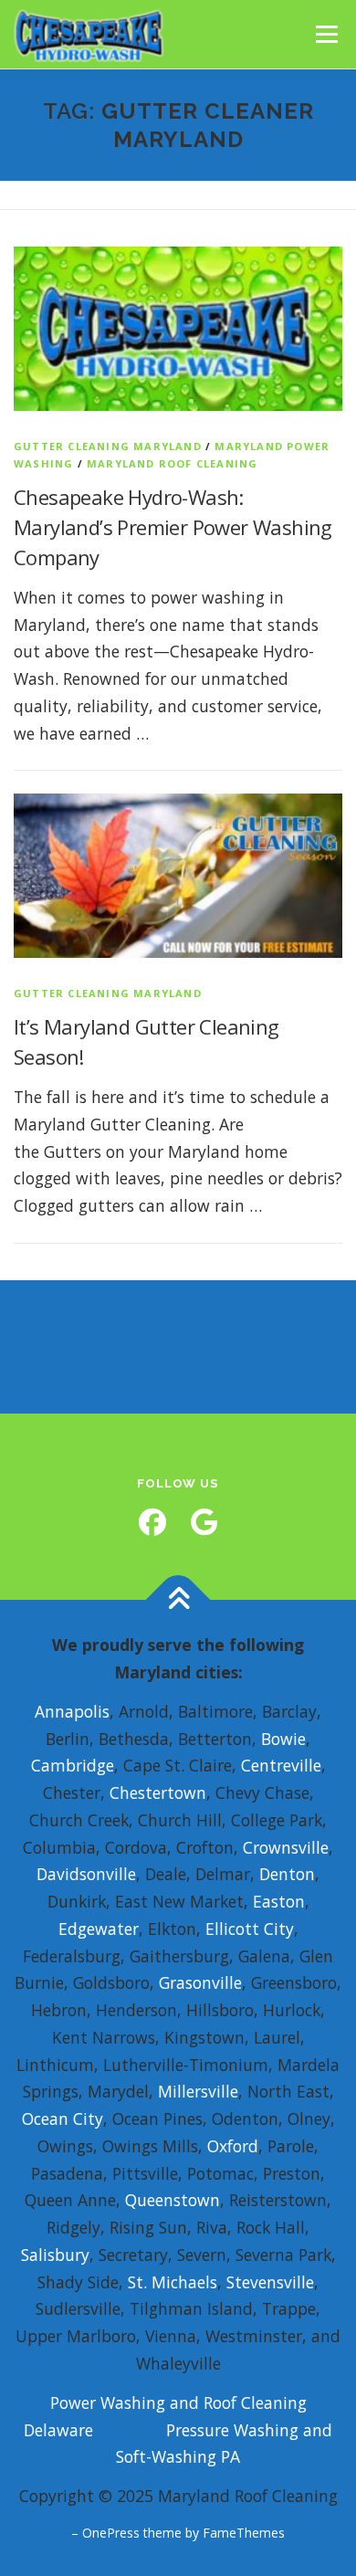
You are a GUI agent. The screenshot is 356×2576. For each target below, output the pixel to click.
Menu (326, 34)
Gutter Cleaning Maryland (108, 446)
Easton (279, 1901)
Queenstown (173, 2200)
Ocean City (63, 2119)
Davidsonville (86, 1874)
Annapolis (72, 1711)
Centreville (281, 1765)
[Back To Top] (178, 1600)
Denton (287, 1874)
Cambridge (73, 1765)
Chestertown (158, 1793)
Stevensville (270, 2282)
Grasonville (200, 1982)
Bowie (283, 1739)
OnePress (111, 2533)
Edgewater (99, 1929)
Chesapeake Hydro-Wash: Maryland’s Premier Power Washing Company (173, 527)
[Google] (204, 1522)
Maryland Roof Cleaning (172, 463)
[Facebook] (152, 1522)
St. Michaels (173, 2282)
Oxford (233, 2146)
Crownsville (286, 1847)
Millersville (198, 2091)
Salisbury (55, 2255)
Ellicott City (250, 1929)
